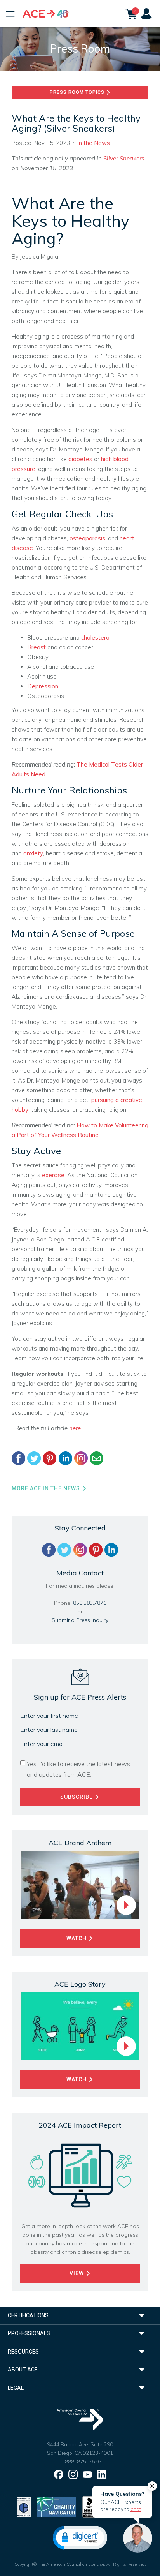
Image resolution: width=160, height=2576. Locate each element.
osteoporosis (87, 538)
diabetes (80, 459)
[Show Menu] (10, 14)
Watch (77, 1938)
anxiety (33, 853)
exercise (53, 1175)
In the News (94, 143)
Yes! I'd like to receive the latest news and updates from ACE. (78, 1769)
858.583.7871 (90, 1603)
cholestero (95, 637)
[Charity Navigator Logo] (57, 2506)
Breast (37, 647)
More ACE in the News (47, 1488)
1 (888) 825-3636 (80, 2461)
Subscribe (77, 1797)
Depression (43, 686)
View (77, 2273)
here (75, 1428)
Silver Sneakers (124, 158)
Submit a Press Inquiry (80, 1620)
